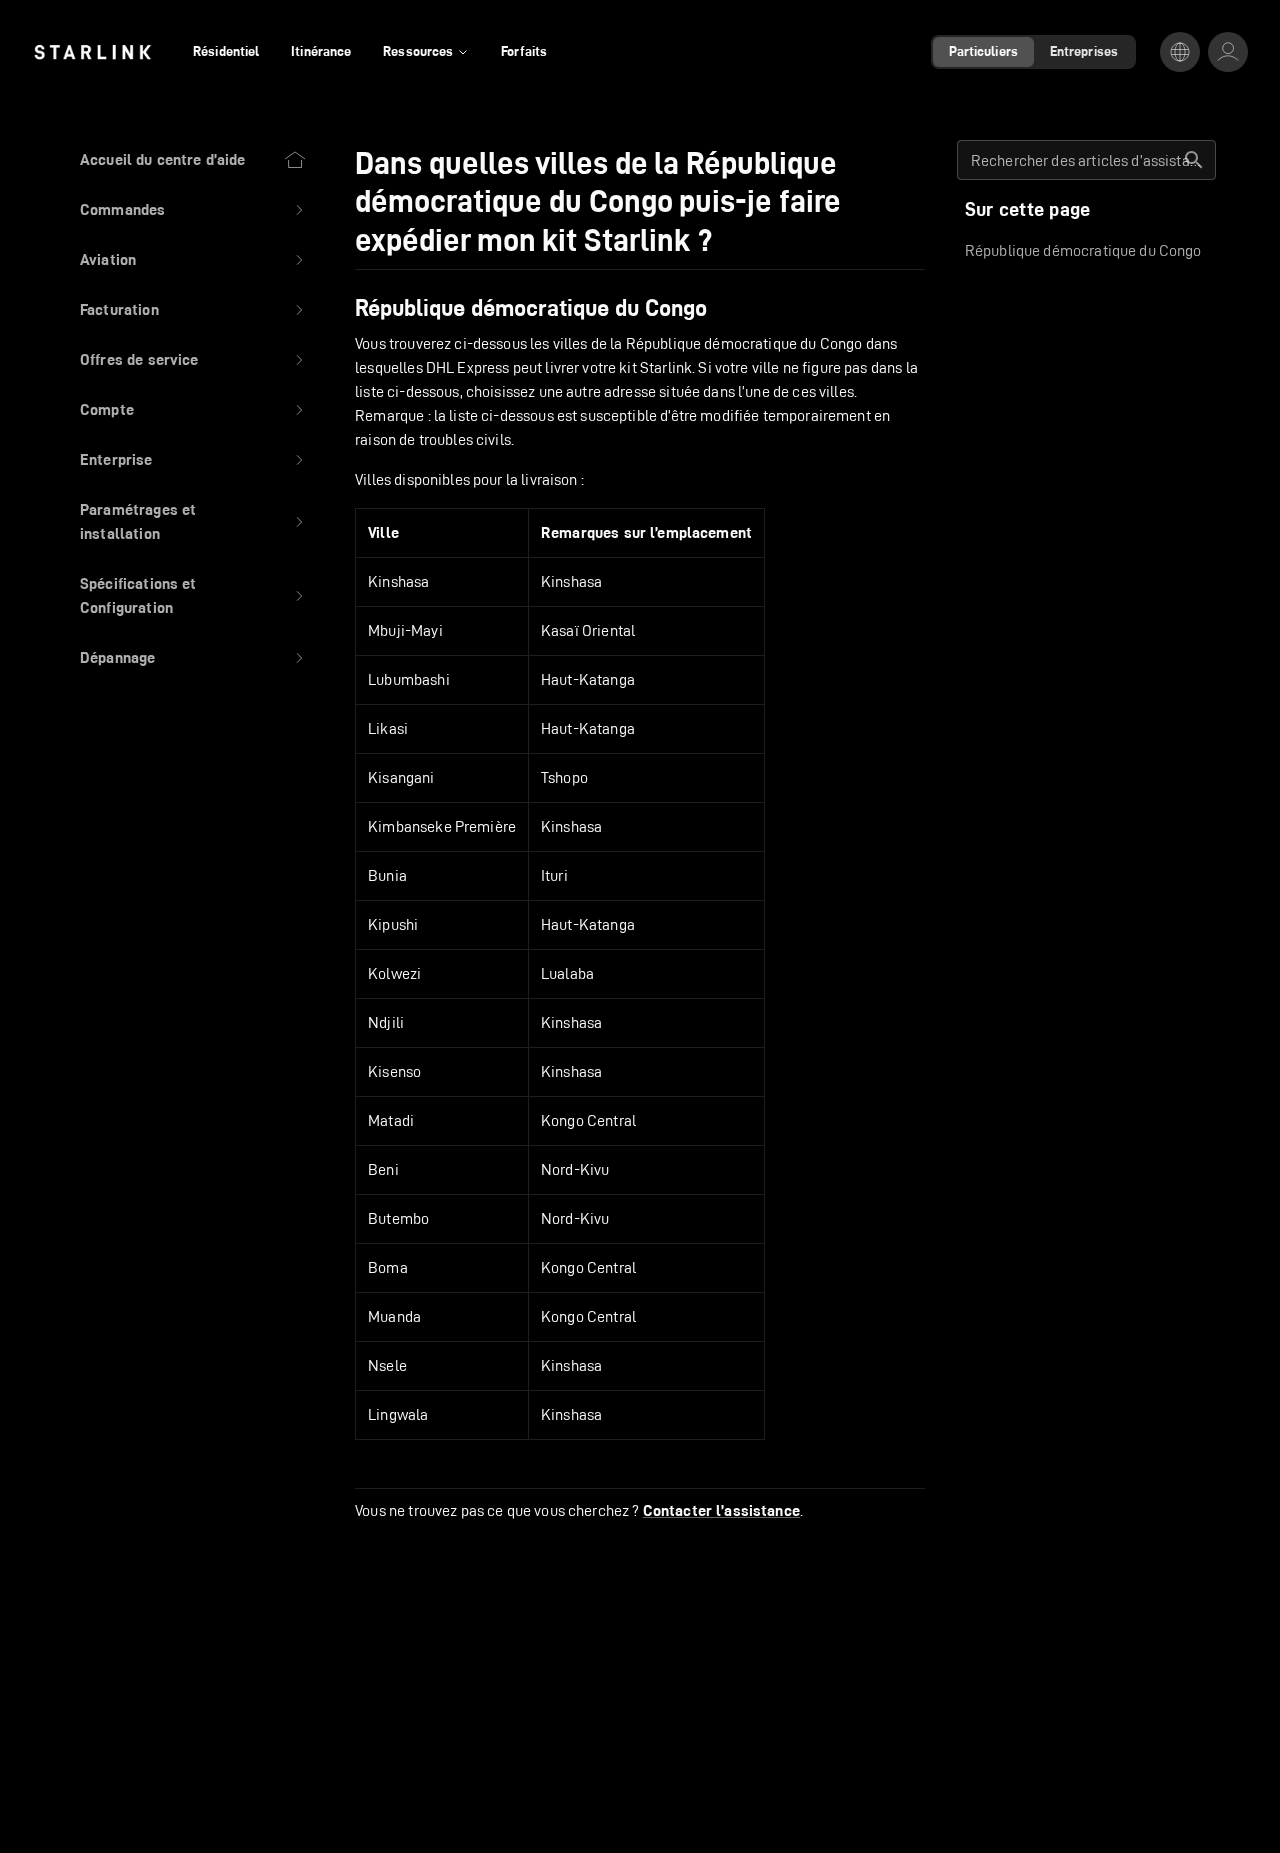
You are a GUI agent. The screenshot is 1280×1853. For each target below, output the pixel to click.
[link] (92, 52)
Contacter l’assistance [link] (721, 1511)
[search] (1194, 160)
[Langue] (1180, 52)
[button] (193, 210)
